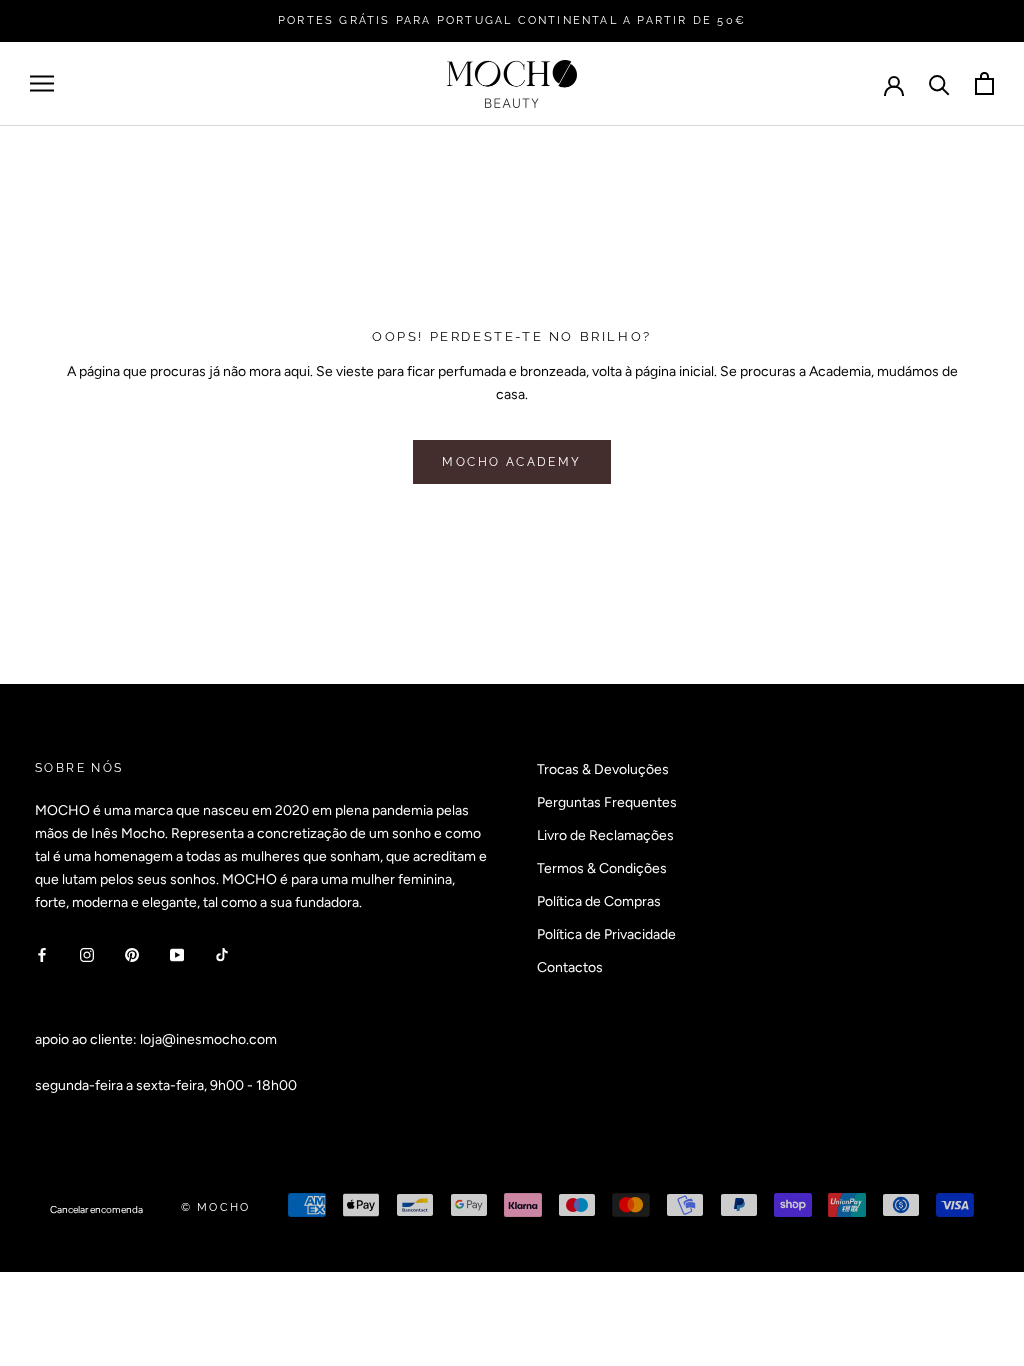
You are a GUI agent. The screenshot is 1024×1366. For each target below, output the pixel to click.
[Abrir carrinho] (984, 83)
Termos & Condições (602, 868)
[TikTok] (222, 954)
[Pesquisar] (939, 83)
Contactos (570, 967)
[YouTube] (177, 954)
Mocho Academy (511, 462)
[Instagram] (87, 954)
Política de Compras (599, 901)
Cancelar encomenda (96, 1209)
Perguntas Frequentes (607, 802)
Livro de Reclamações (605, 835)
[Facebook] (42, 954)
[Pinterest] (132, 954)
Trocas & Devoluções (603, 769)
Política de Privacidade (606, 934)
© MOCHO (215, 1207)
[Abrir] (42, 83)
